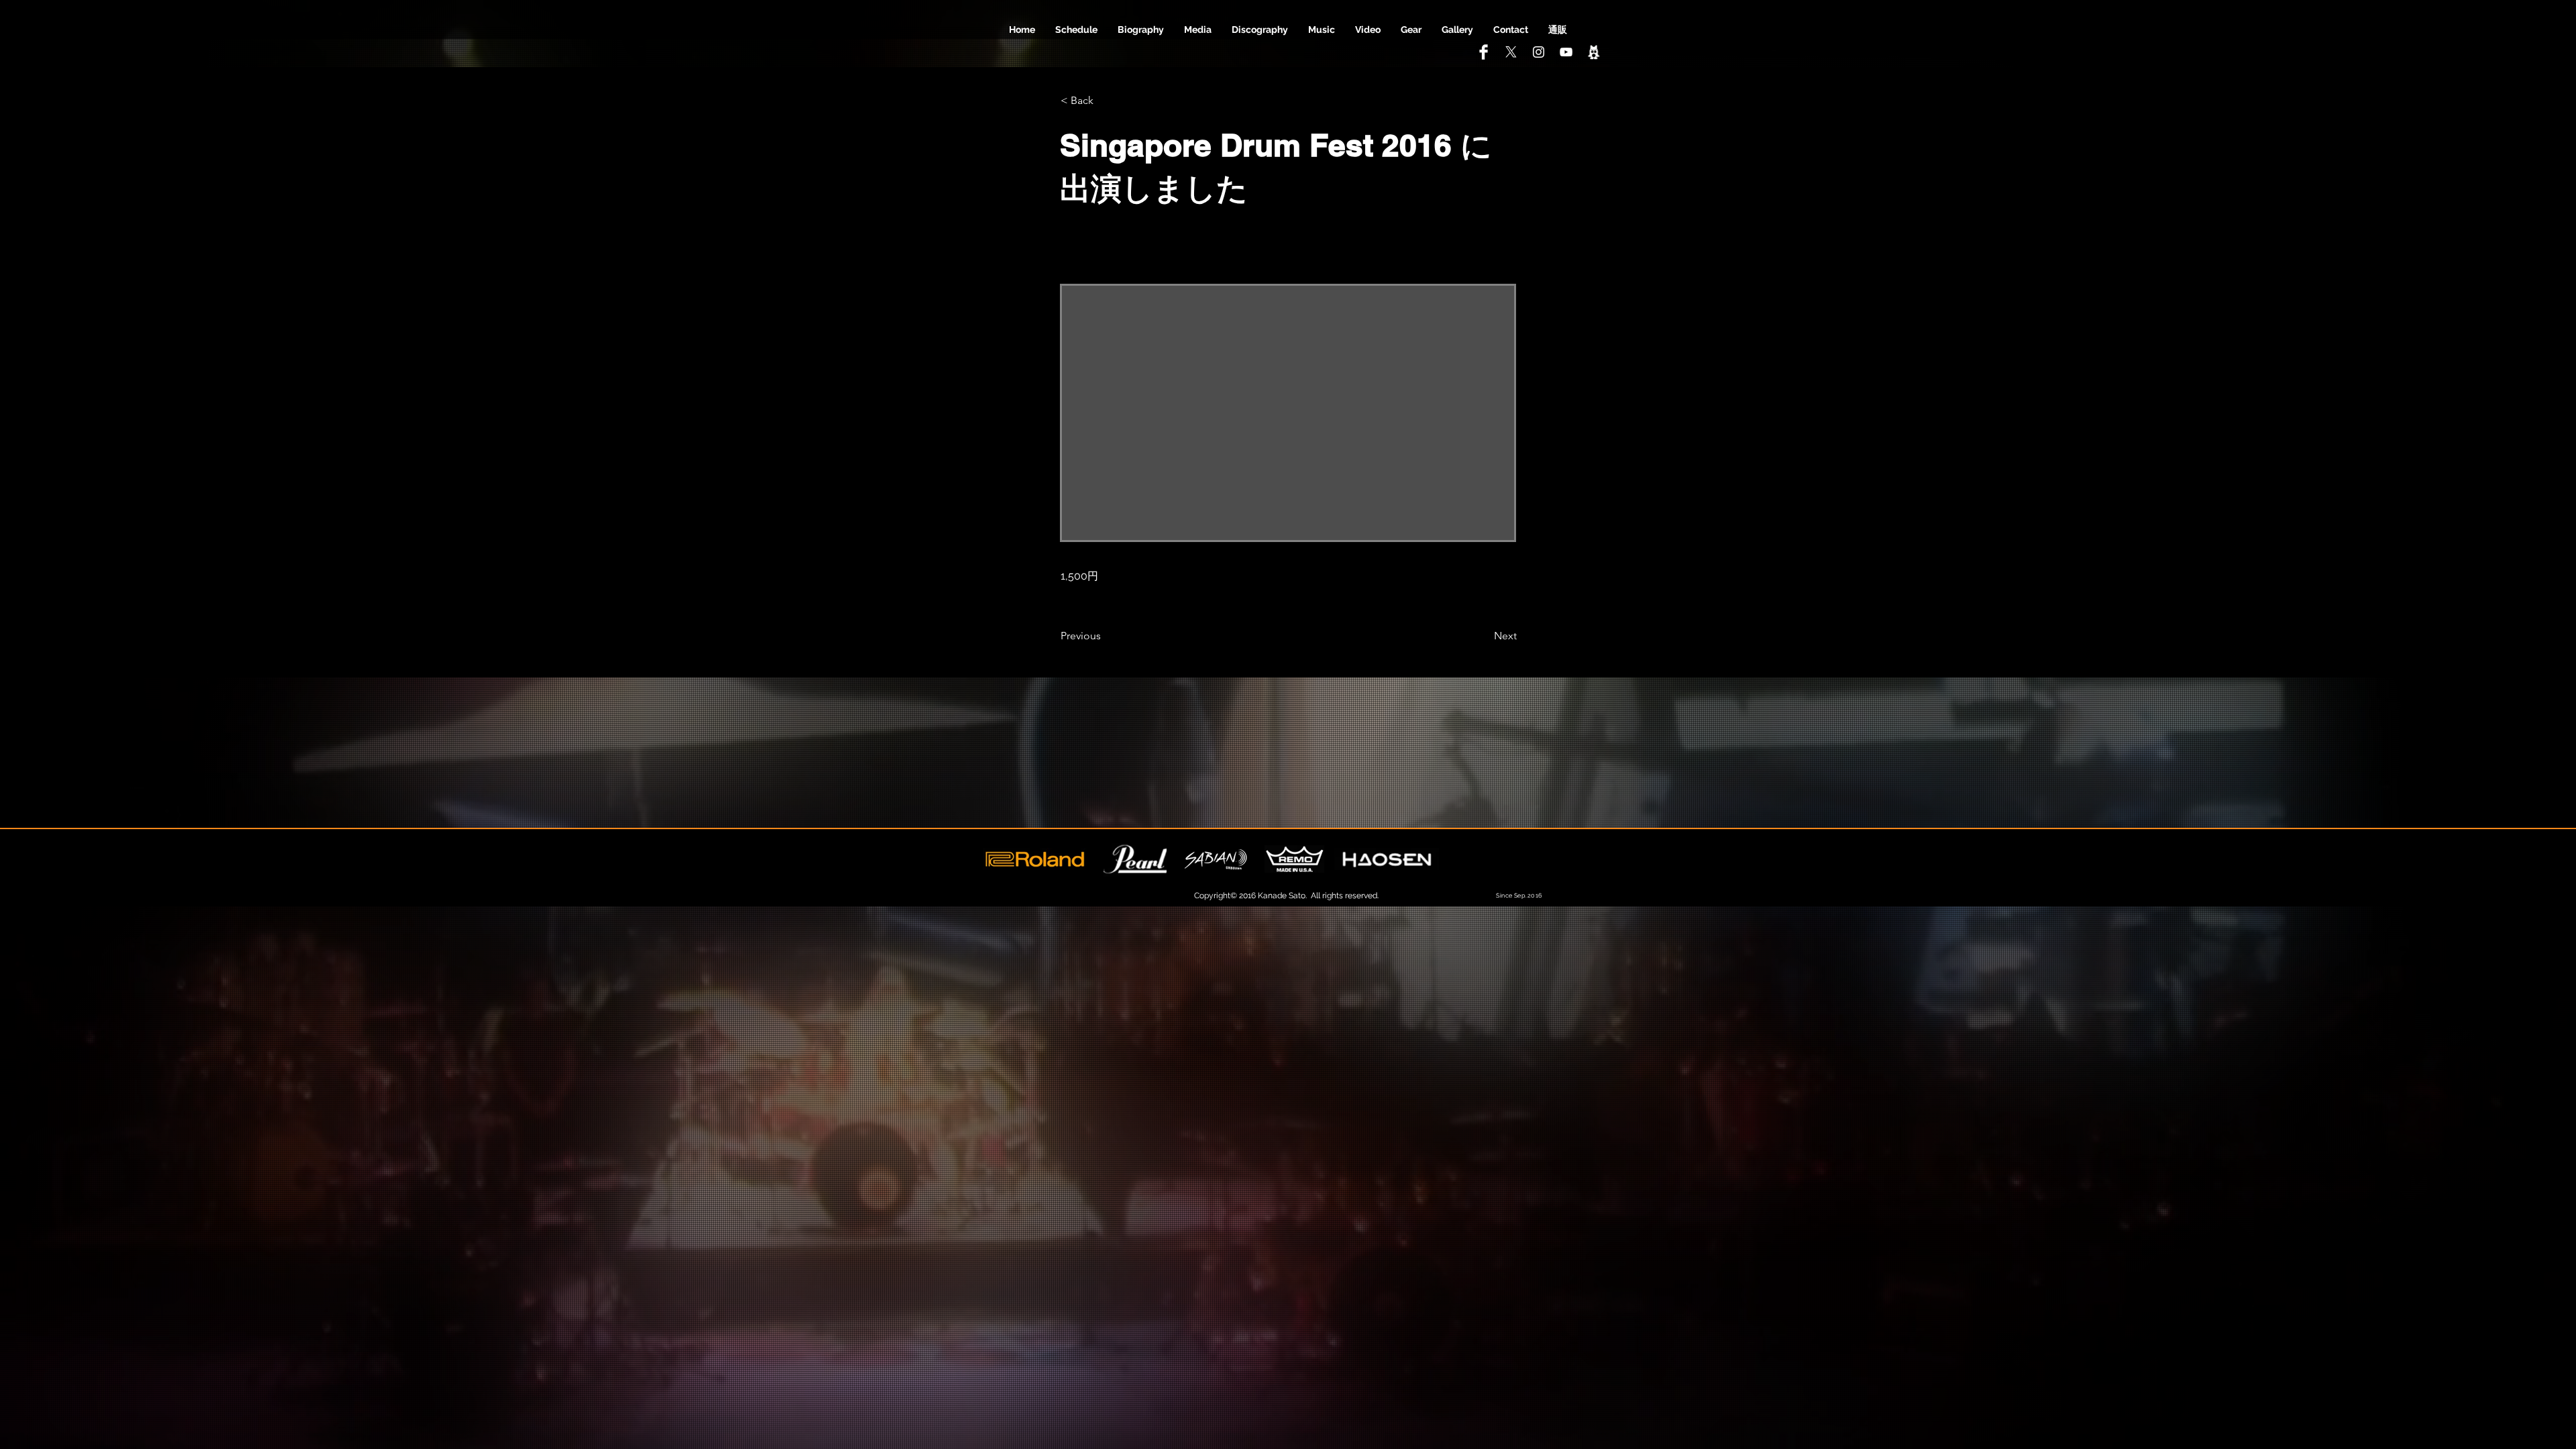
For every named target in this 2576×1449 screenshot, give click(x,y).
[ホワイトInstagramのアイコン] (1539, 52)
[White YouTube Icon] (1566, 52)
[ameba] (1594, 52)
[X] (1511, 52)
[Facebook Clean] (1484, 52)
